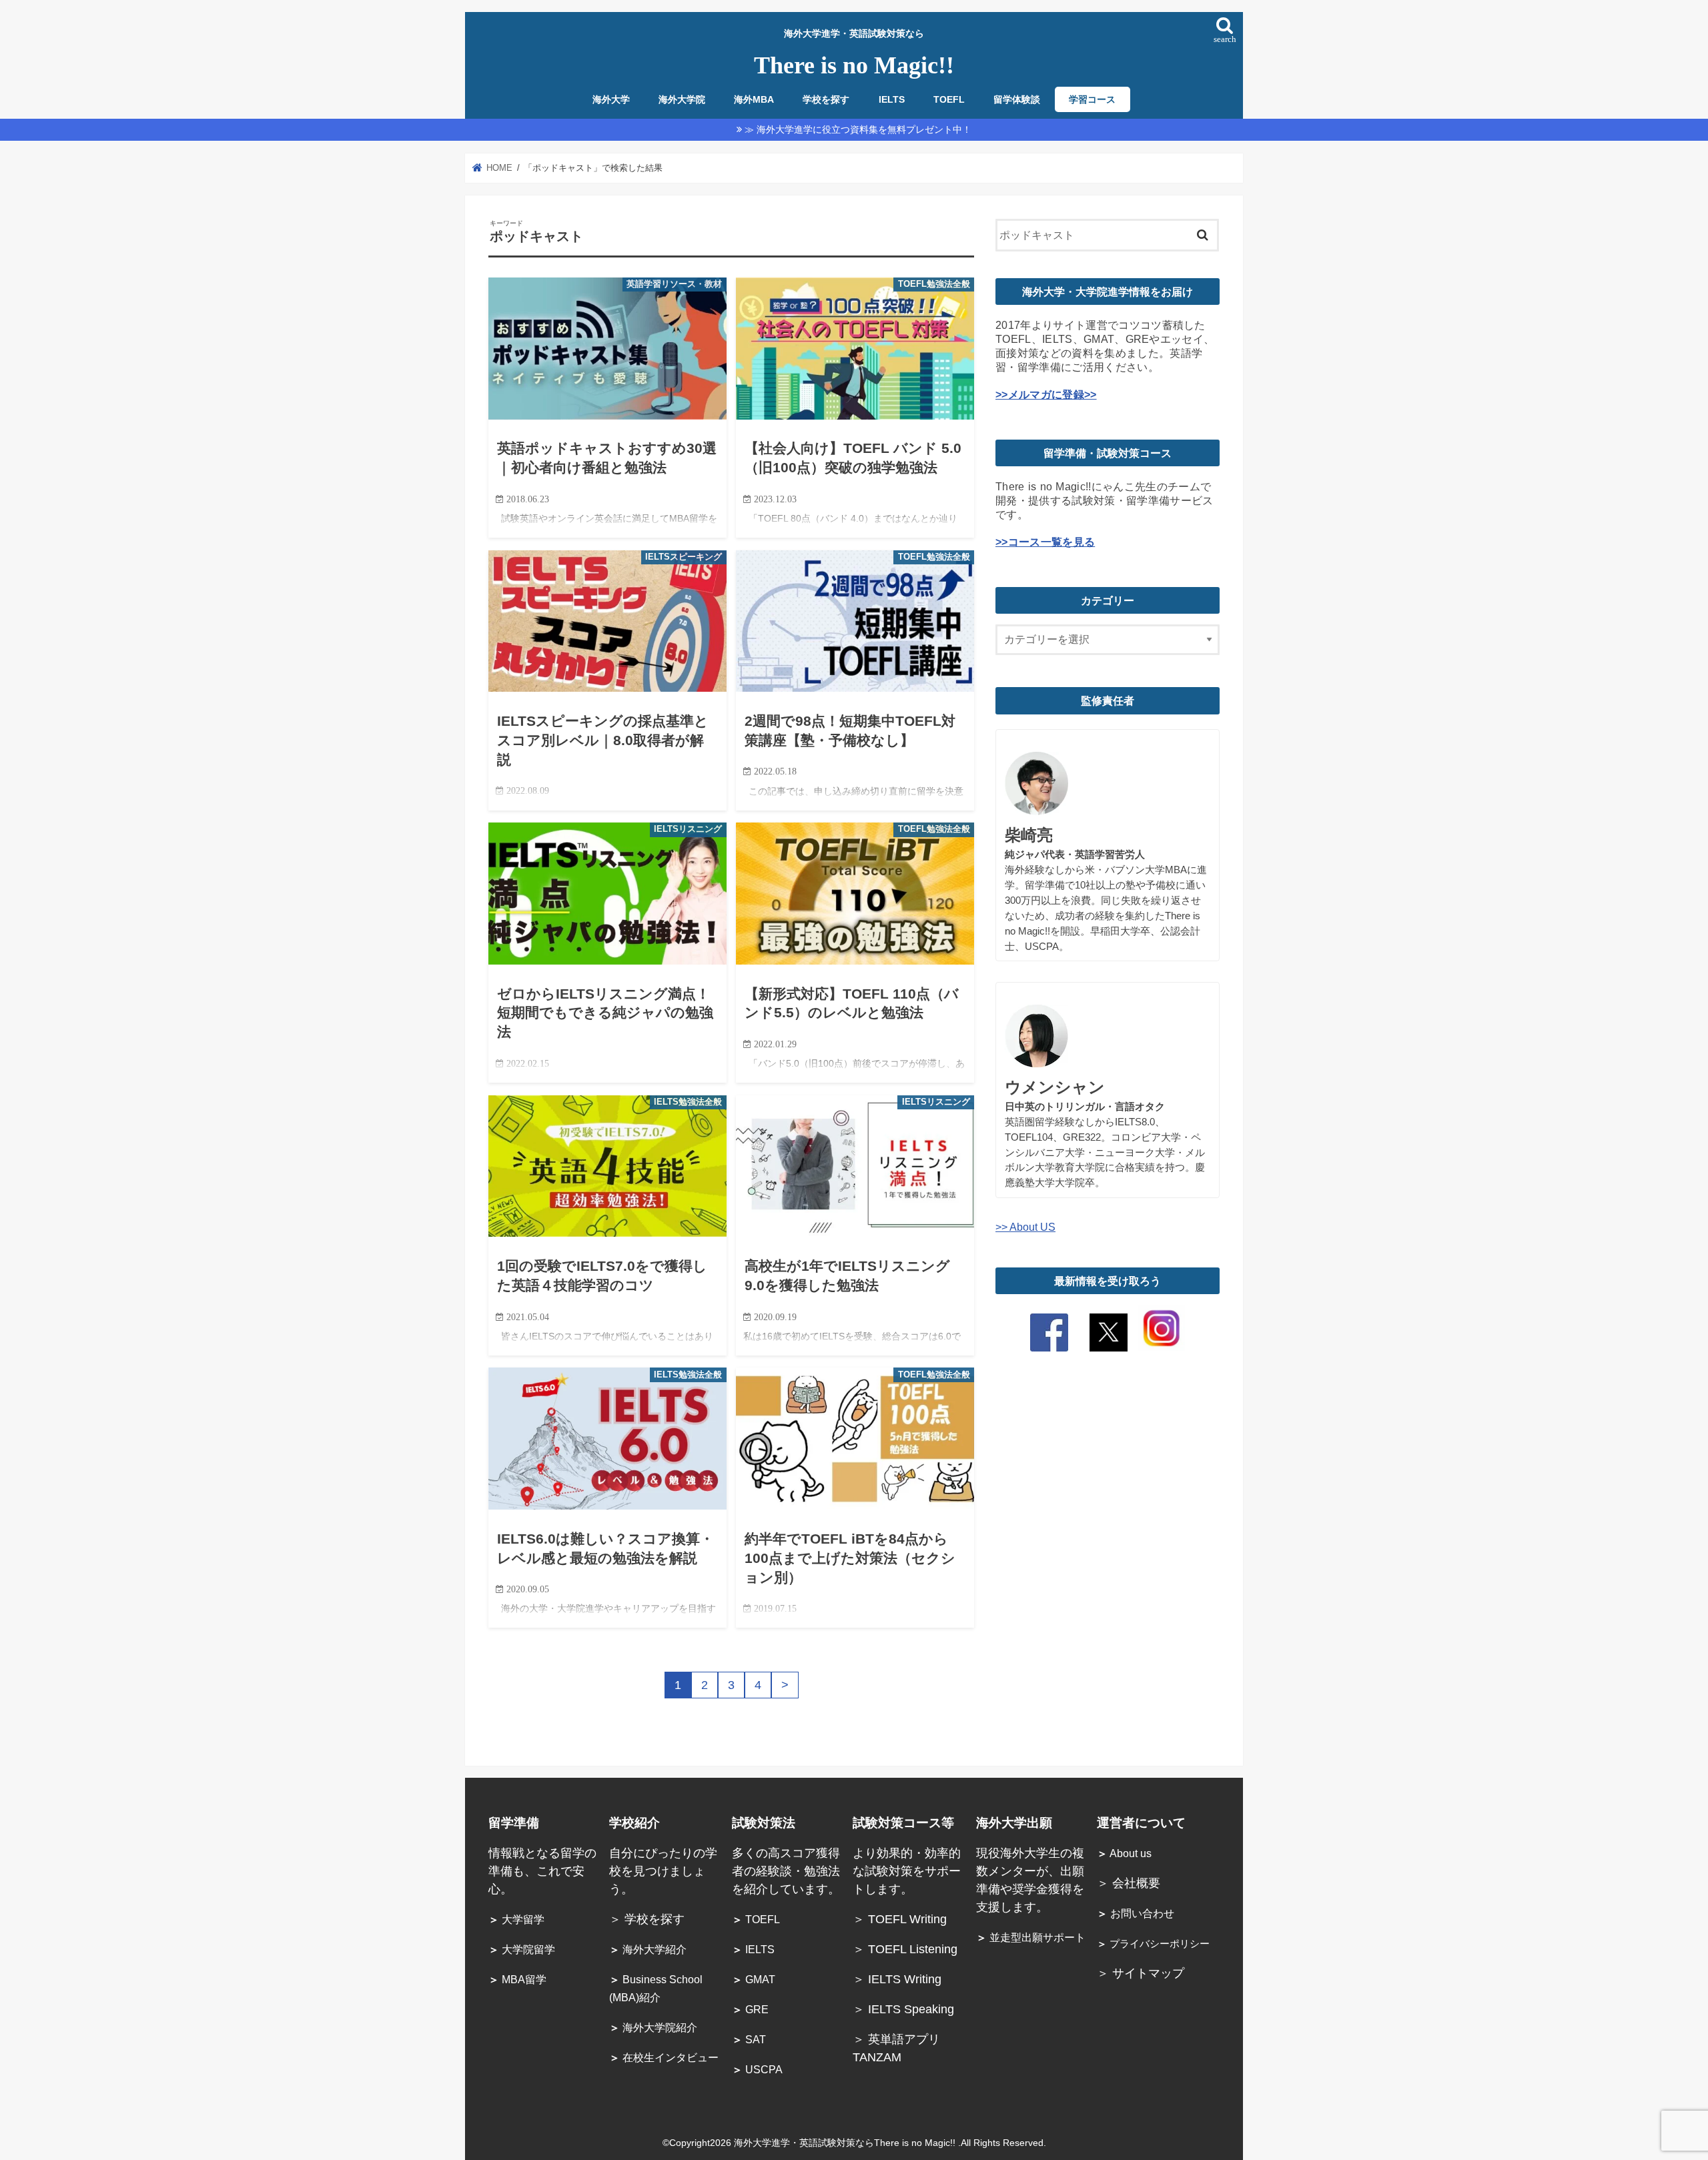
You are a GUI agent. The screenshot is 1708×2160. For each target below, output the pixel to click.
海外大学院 (682, 100)
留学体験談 (1017, 100)
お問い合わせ (1136, 1914)
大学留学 (516, 1920)
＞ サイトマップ (1141, 1973)
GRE (750, 2010)
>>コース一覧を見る (1045, 542)
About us (1124, 1853)
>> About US (1025, 1227)
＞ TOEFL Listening (905, 1949)
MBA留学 (517, 1980)
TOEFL (949, 100)
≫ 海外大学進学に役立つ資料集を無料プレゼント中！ (858, 129)
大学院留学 (522, 1950)
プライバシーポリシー (1153, 1944)
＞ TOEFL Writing (901, 1919)
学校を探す (826, 100)
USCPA (757, 2070)
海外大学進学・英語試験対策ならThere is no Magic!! (846, 2143)
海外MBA (754, 100)
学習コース (1092, 100)
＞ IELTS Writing (897, 1979)
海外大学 (611, 100)
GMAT (754, 1980)
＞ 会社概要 (1129, 1883)
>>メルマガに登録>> (1046, 394)
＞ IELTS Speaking (903, 2009)
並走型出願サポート (1031, 1938)
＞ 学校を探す (647, 1919)
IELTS (892, 100)
